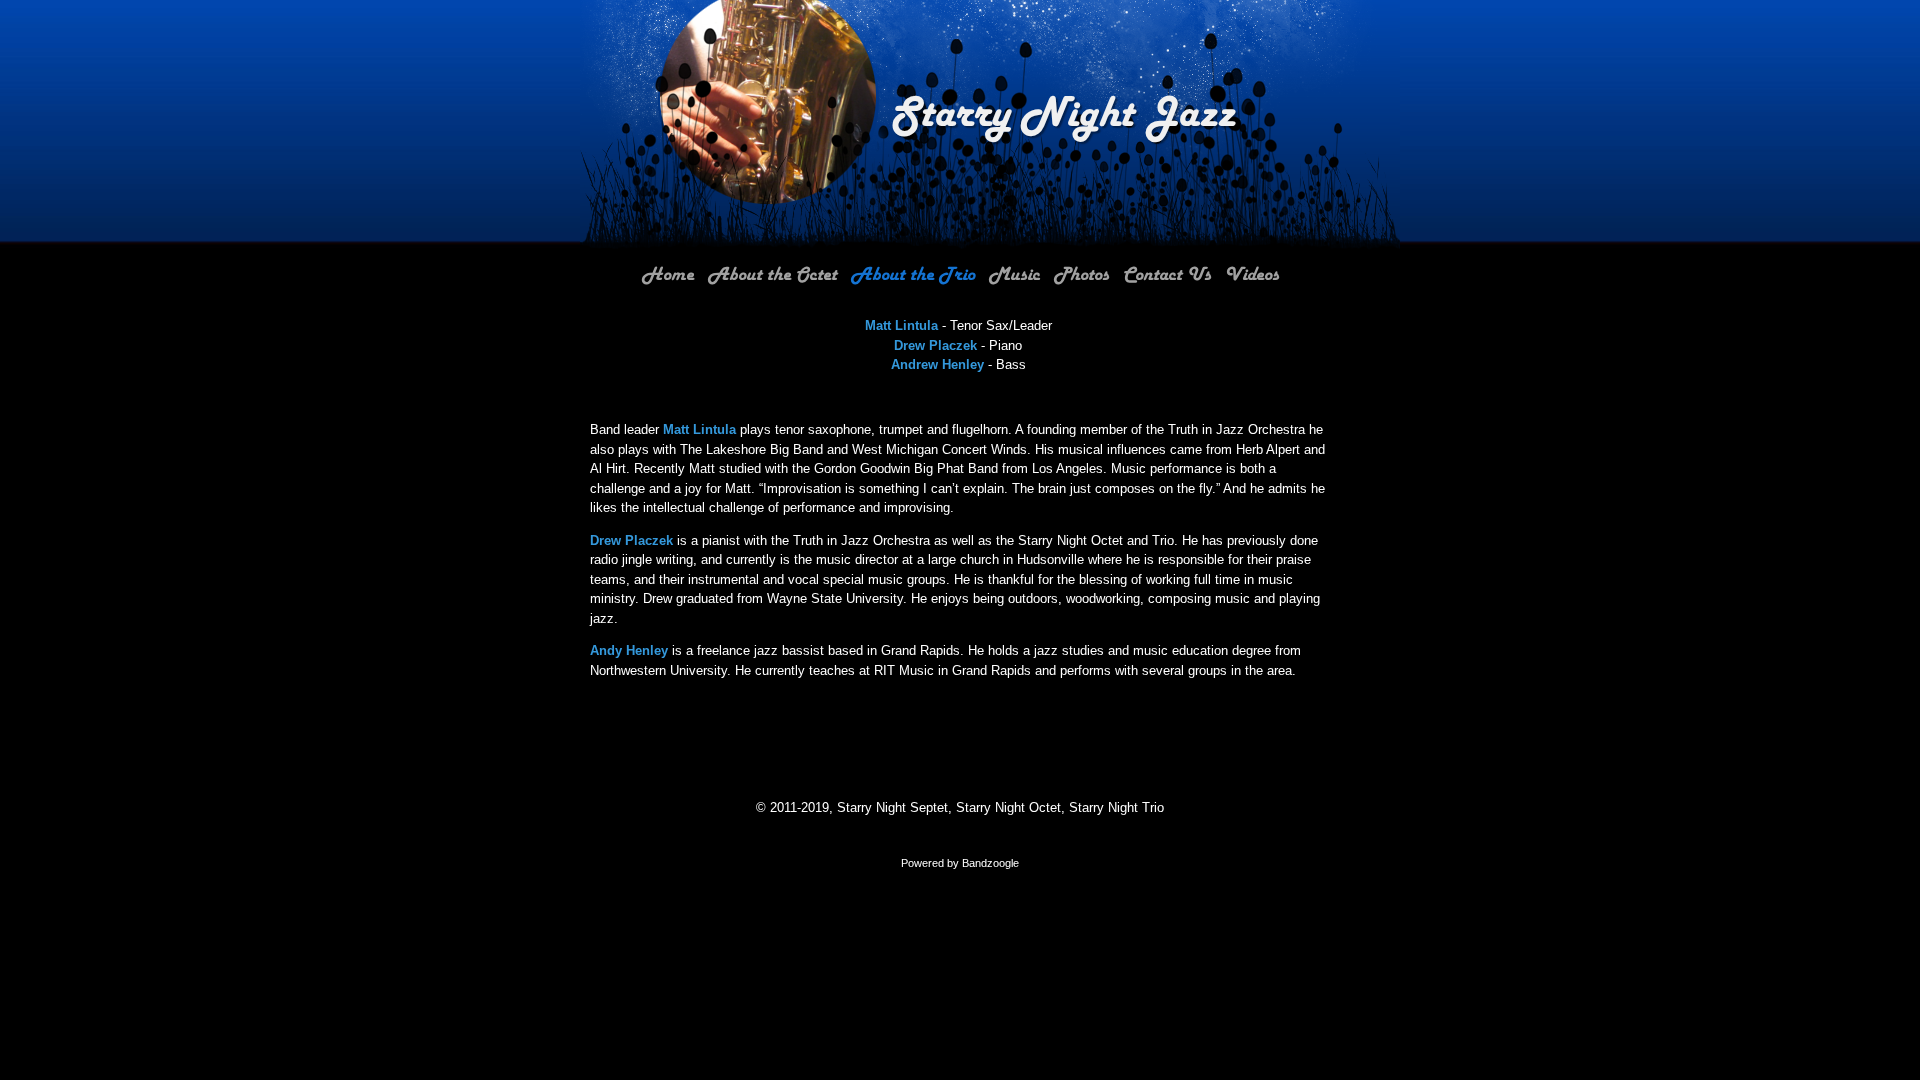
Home (668, 275)
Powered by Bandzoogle (960, 863)
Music (1014, 275)
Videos (1252, 275)
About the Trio (913, 275)
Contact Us (1167, 275)
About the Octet (772, 275)
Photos (1081, 275)
